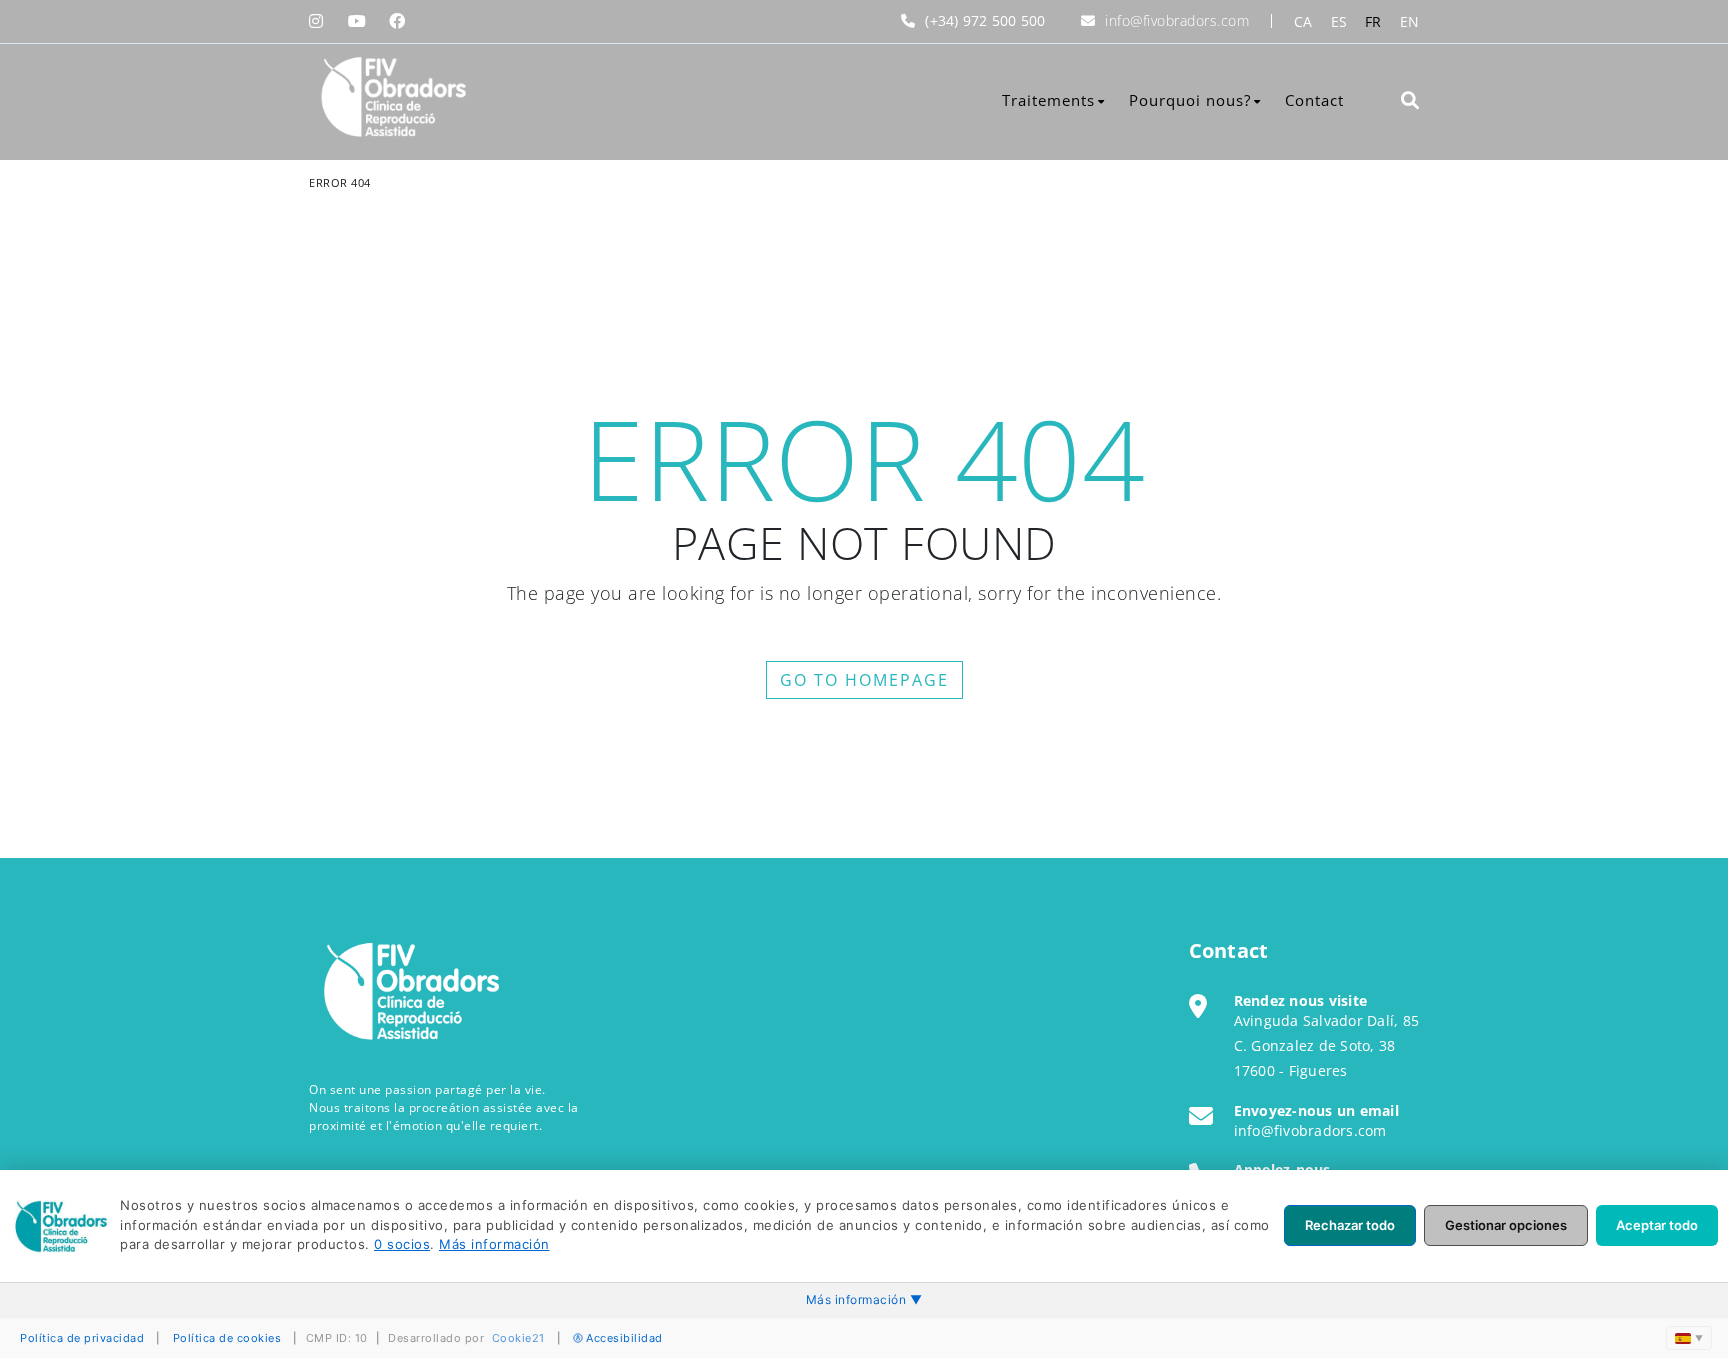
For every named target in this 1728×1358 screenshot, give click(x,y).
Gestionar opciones (1506, 1225)
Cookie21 (518, 1338)
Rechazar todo (1350, 1225)
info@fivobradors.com (1177, 20)
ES (1339, 21)
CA (1303, 21)
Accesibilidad (624, 1338)
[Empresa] (391, 97)
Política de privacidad (82, 1338)
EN (1410, 21)
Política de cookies (227, 1338)
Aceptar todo (1657, 1225)
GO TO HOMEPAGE (864, 680)
